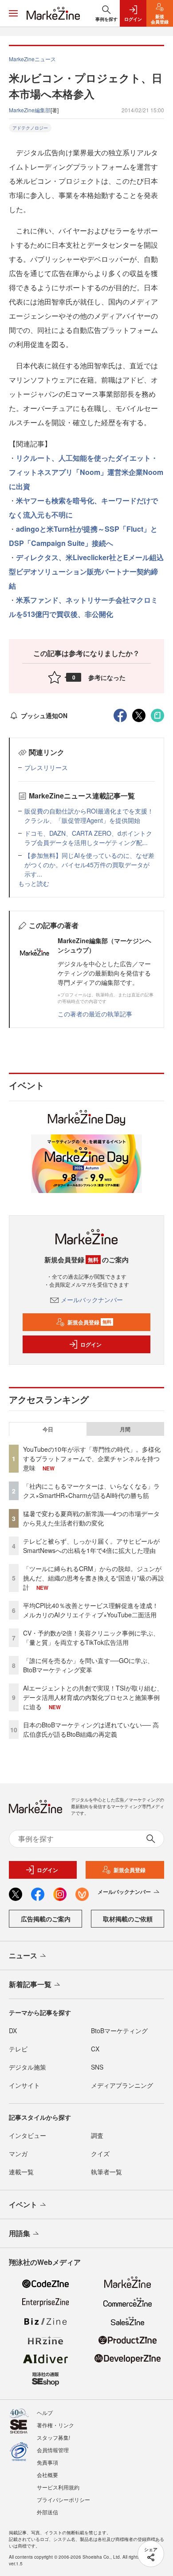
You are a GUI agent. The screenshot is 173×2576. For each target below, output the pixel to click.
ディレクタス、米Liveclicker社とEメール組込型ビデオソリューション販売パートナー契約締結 (86, 571)
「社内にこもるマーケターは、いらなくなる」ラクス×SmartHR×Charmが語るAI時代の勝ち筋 (91, 1491)
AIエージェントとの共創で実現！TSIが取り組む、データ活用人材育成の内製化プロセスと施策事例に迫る (93, 1697)
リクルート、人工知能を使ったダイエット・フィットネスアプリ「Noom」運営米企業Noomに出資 (86, 472)
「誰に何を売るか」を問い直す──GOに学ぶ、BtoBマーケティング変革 (88, 1665)
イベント (23, 2204)
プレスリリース (46, 767)
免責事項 (47, 2462)
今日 (48, 1429)
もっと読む (34, 883)
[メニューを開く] (13, 13)
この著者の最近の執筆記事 (95, 1014)
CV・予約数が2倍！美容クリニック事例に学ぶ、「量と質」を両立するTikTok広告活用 (91, 1638)
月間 (125, 1429)
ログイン (91, 1344)
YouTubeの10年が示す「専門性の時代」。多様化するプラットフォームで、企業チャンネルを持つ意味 (92, 1458)
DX (13, 2031)
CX (95, 2049)
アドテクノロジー (30, 128)
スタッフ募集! (53, 2437)
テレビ (18, 2049)
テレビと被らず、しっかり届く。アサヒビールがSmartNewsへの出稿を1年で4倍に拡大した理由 (91, 1546)
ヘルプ (45, 2412)
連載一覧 (21, 2172)
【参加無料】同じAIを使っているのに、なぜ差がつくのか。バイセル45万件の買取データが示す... (89, 865)
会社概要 (47, 2475)
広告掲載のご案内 (46, 1919)
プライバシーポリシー (63, 2499)
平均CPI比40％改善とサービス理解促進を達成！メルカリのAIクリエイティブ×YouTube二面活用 (91, 1610)
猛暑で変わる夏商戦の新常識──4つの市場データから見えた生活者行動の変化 (91, 1518)
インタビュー (28, 2135)
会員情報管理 (53, 2450)
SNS (97, 2067)
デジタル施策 (28, 2067)
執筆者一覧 (106, 2172)
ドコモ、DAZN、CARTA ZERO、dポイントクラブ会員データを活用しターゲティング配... (88, 838)
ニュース (23, 1955)
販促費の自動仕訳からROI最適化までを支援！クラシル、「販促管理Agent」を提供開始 (89, 816)
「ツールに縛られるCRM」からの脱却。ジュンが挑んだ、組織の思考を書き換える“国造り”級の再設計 (94, 1578)
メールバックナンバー (92, 1300)
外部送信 (47, 2512)
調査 (97, 2135)
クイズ (100, 2153)
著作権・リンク (55, 2425)
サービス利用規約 (58, 2487)
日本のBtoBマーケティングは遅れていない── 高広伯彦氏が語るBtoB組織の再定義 (91, 1729)
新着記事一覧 (30, 1984)
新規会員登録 (89, 1322)
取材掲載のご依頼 (128, 1919)
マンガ (18, 2153)
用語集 (20, 2233)
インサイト (24, 2085)
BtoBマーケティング (119, 2031)
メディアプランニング (122, 2085)
